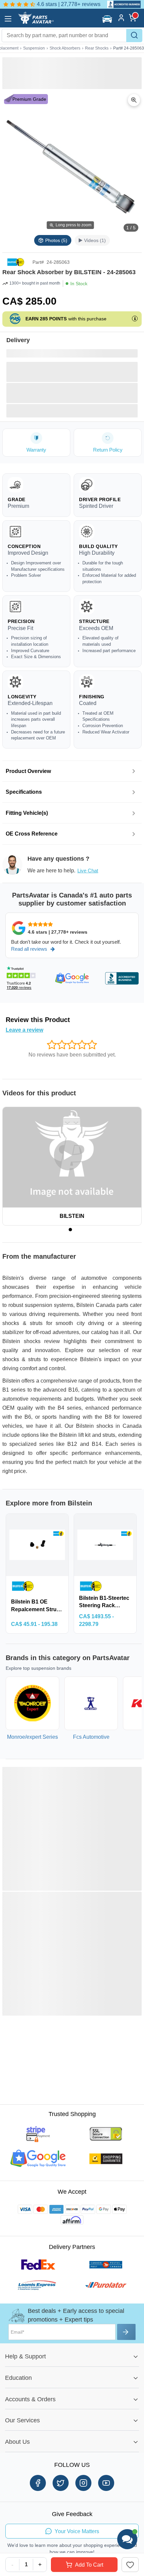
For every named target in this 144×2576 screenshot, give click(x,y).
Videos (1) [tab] (95, 240)
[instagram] (83, 2483)
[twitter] (61, 2483)
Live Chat (88, 871)
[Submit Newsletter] (126, 2332)
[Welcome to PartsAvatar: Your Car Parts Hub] (36, 22)
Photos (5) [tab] (56, 240)
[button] (108, 19)
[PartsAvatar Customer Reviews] (121, 4)
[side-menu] (8, 19)
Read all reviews (29, 949)
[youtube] (106, 2483)
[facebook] (38, 2483)
